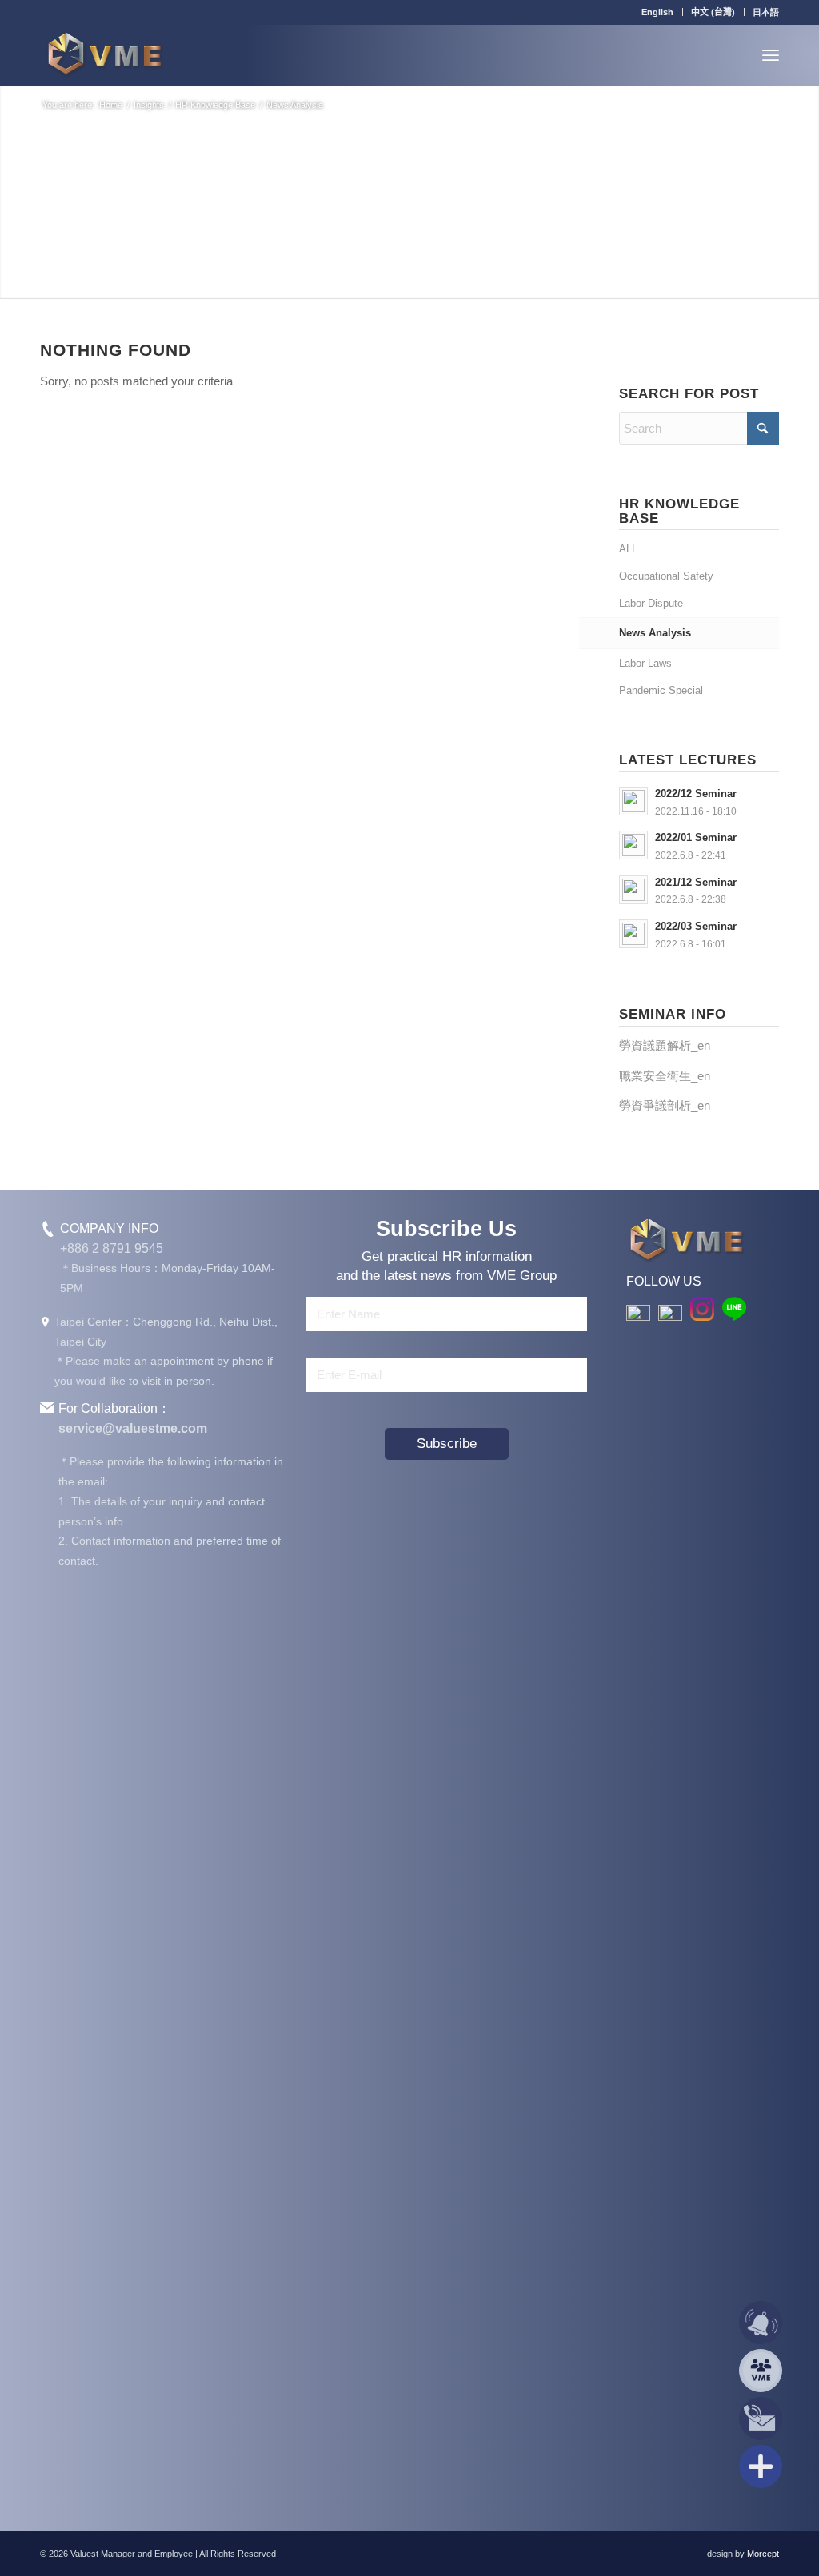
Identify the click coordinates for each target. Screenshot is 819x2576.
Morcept (763, 2554)
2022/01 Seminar (696, 837)
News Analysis (655, 633)
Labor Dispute (651, 603)
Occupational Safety (666, 576)
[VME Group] (104, 55)
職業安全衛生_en (665, 1076)
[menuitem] (658, 12)
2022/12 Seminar (696, 794)
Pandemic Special (661, 690)
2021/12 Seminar (696, 882)
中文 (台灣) (713, 12)
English (657, 12)
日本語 (766, 12)
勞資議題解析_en (665, 1045)
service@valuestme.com (133, 1428)
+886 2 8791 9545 (112, 1248)
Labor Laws (645, 663)
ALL (628, 549)
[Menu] (771, 55)
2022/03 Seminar (696, 926)
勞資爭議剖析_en (665, 1105)
